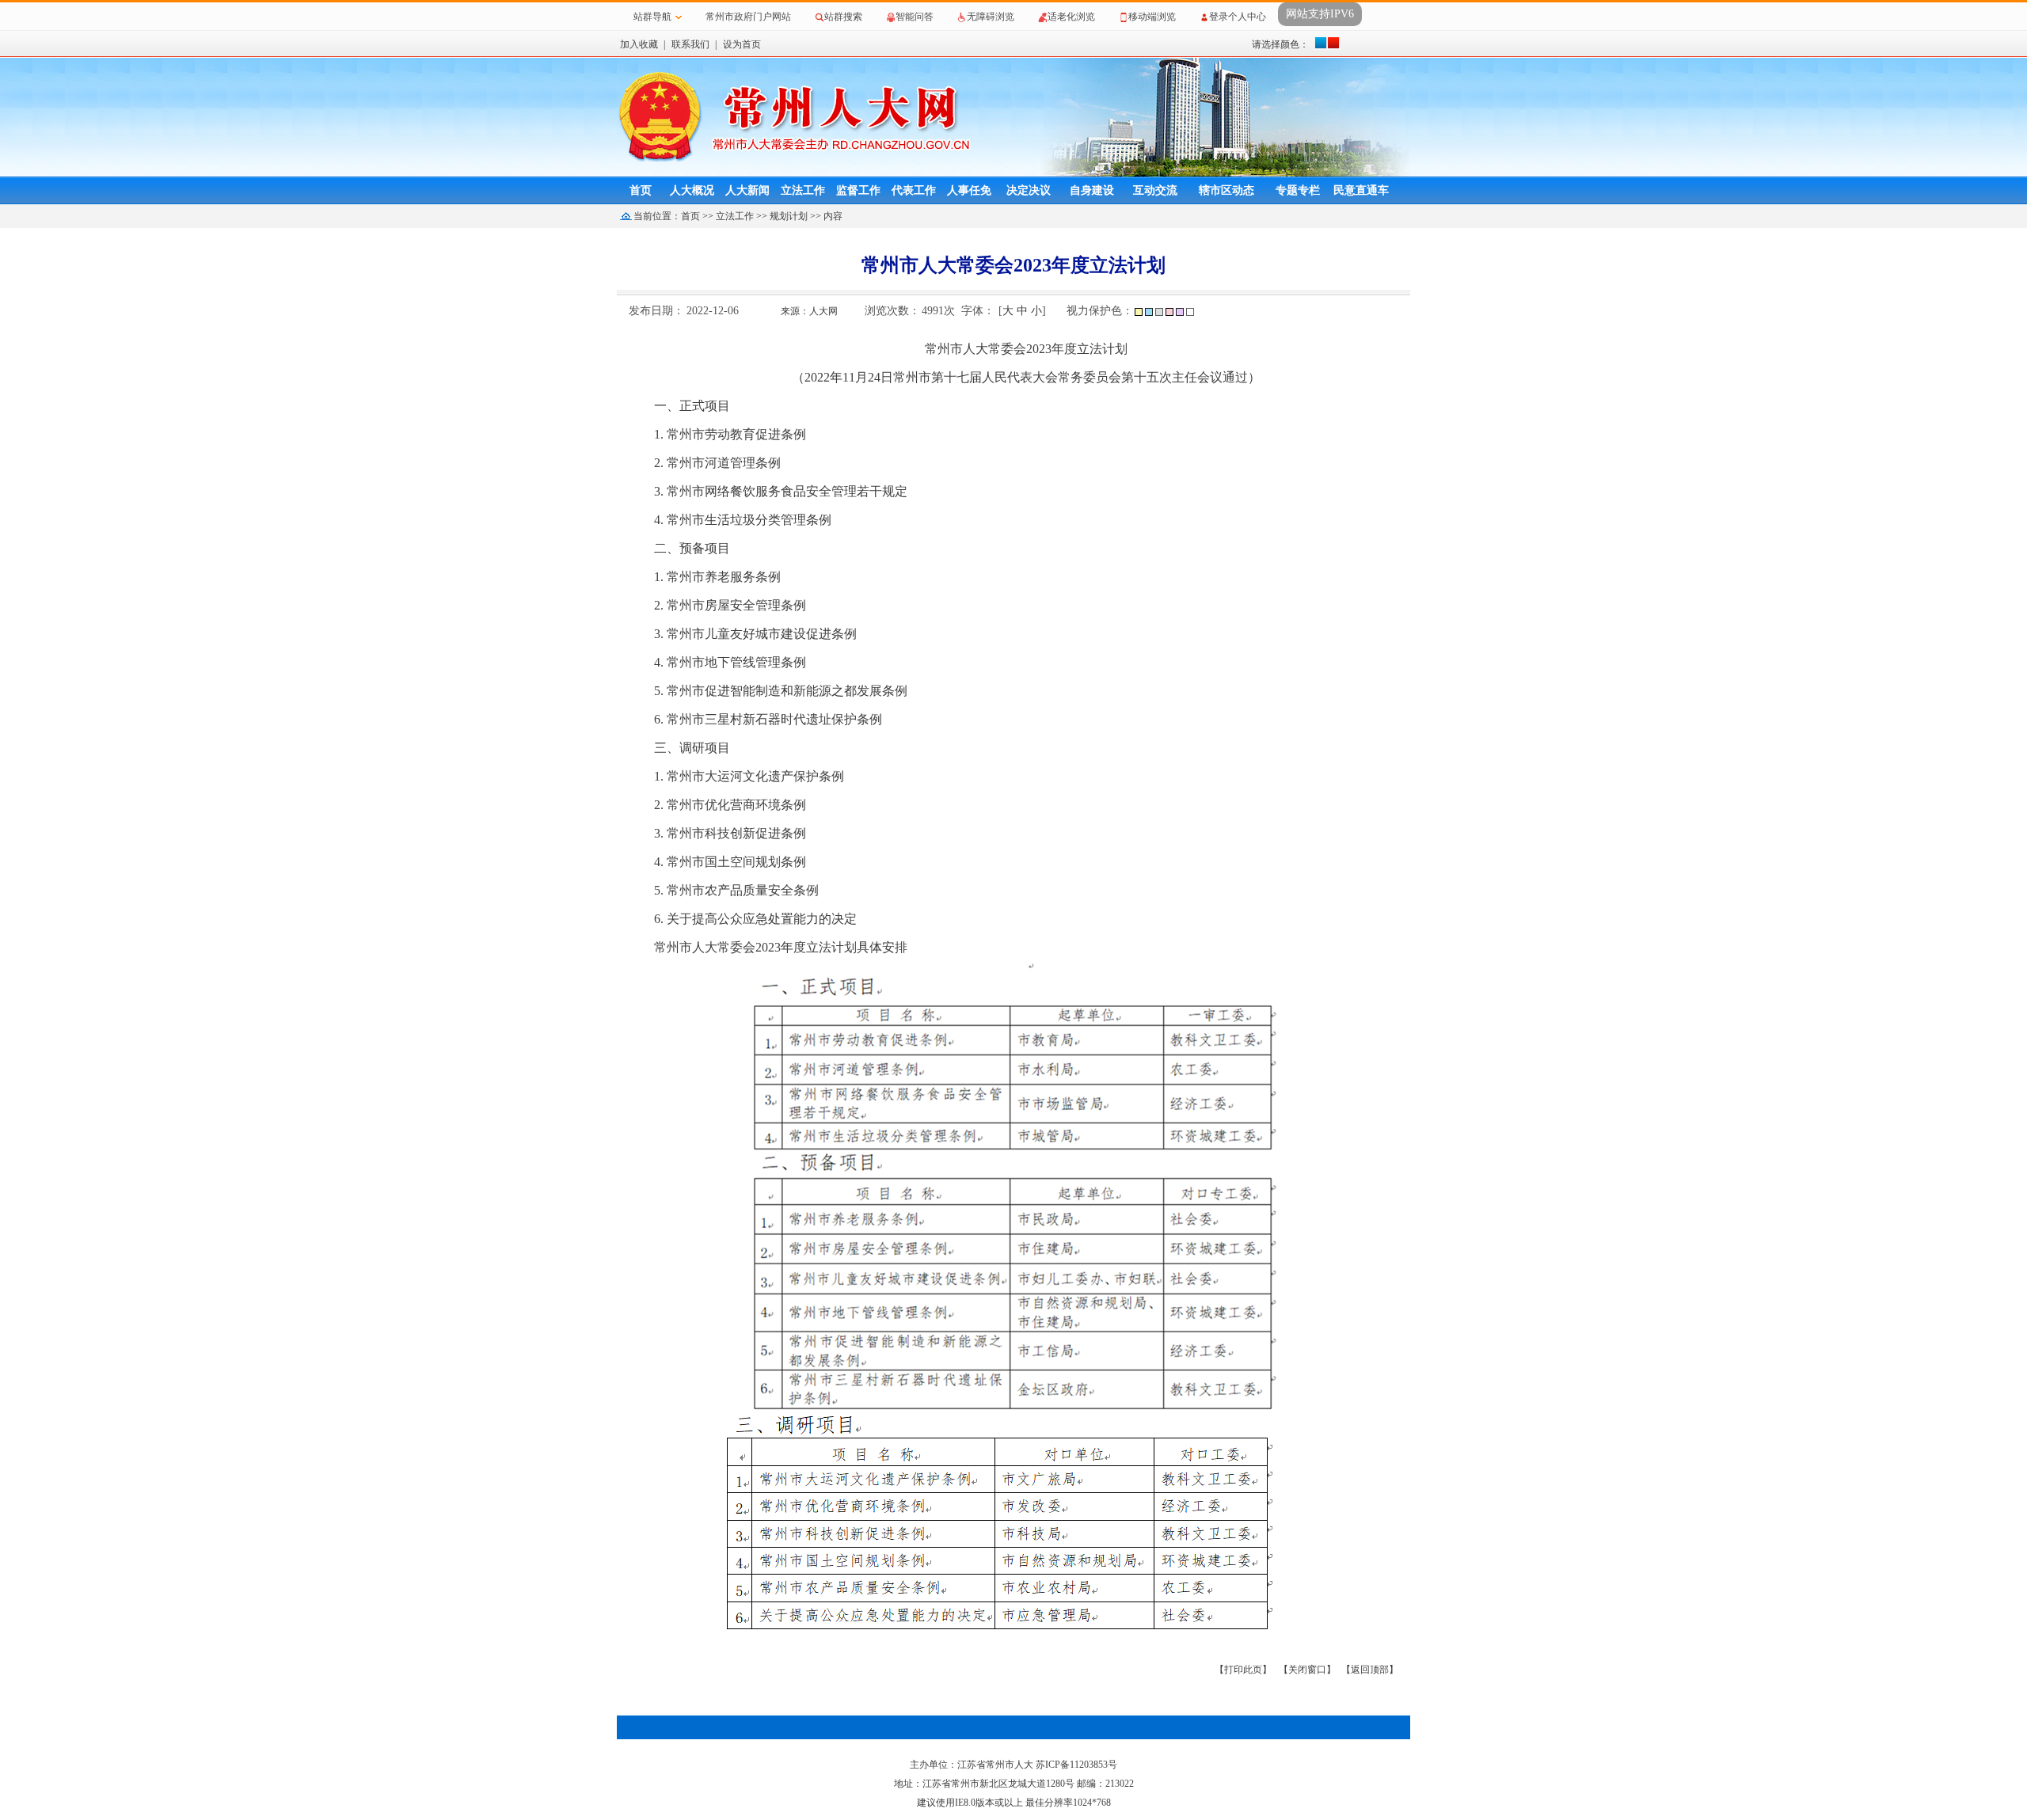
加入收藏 (639, 44)
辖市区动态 (1226, 190)
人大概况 (692, 190)
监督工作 (858, 190)
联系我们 (690, 44)
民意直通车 (1361, 190)
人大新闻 (747, 190)
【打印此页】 (1243, 1670)
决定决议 (1029, 190)
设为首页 (742, 44)
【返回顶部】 (1370, 1670)
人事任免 (969, 190)
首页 (641, 190)
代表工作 (914, 190)
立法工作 (803, 190)
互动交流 (1155, 190)
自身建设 (1092, 190)
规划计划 (789, 216)
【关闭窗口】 (1307, 1670)
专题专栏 (1298, 190)
